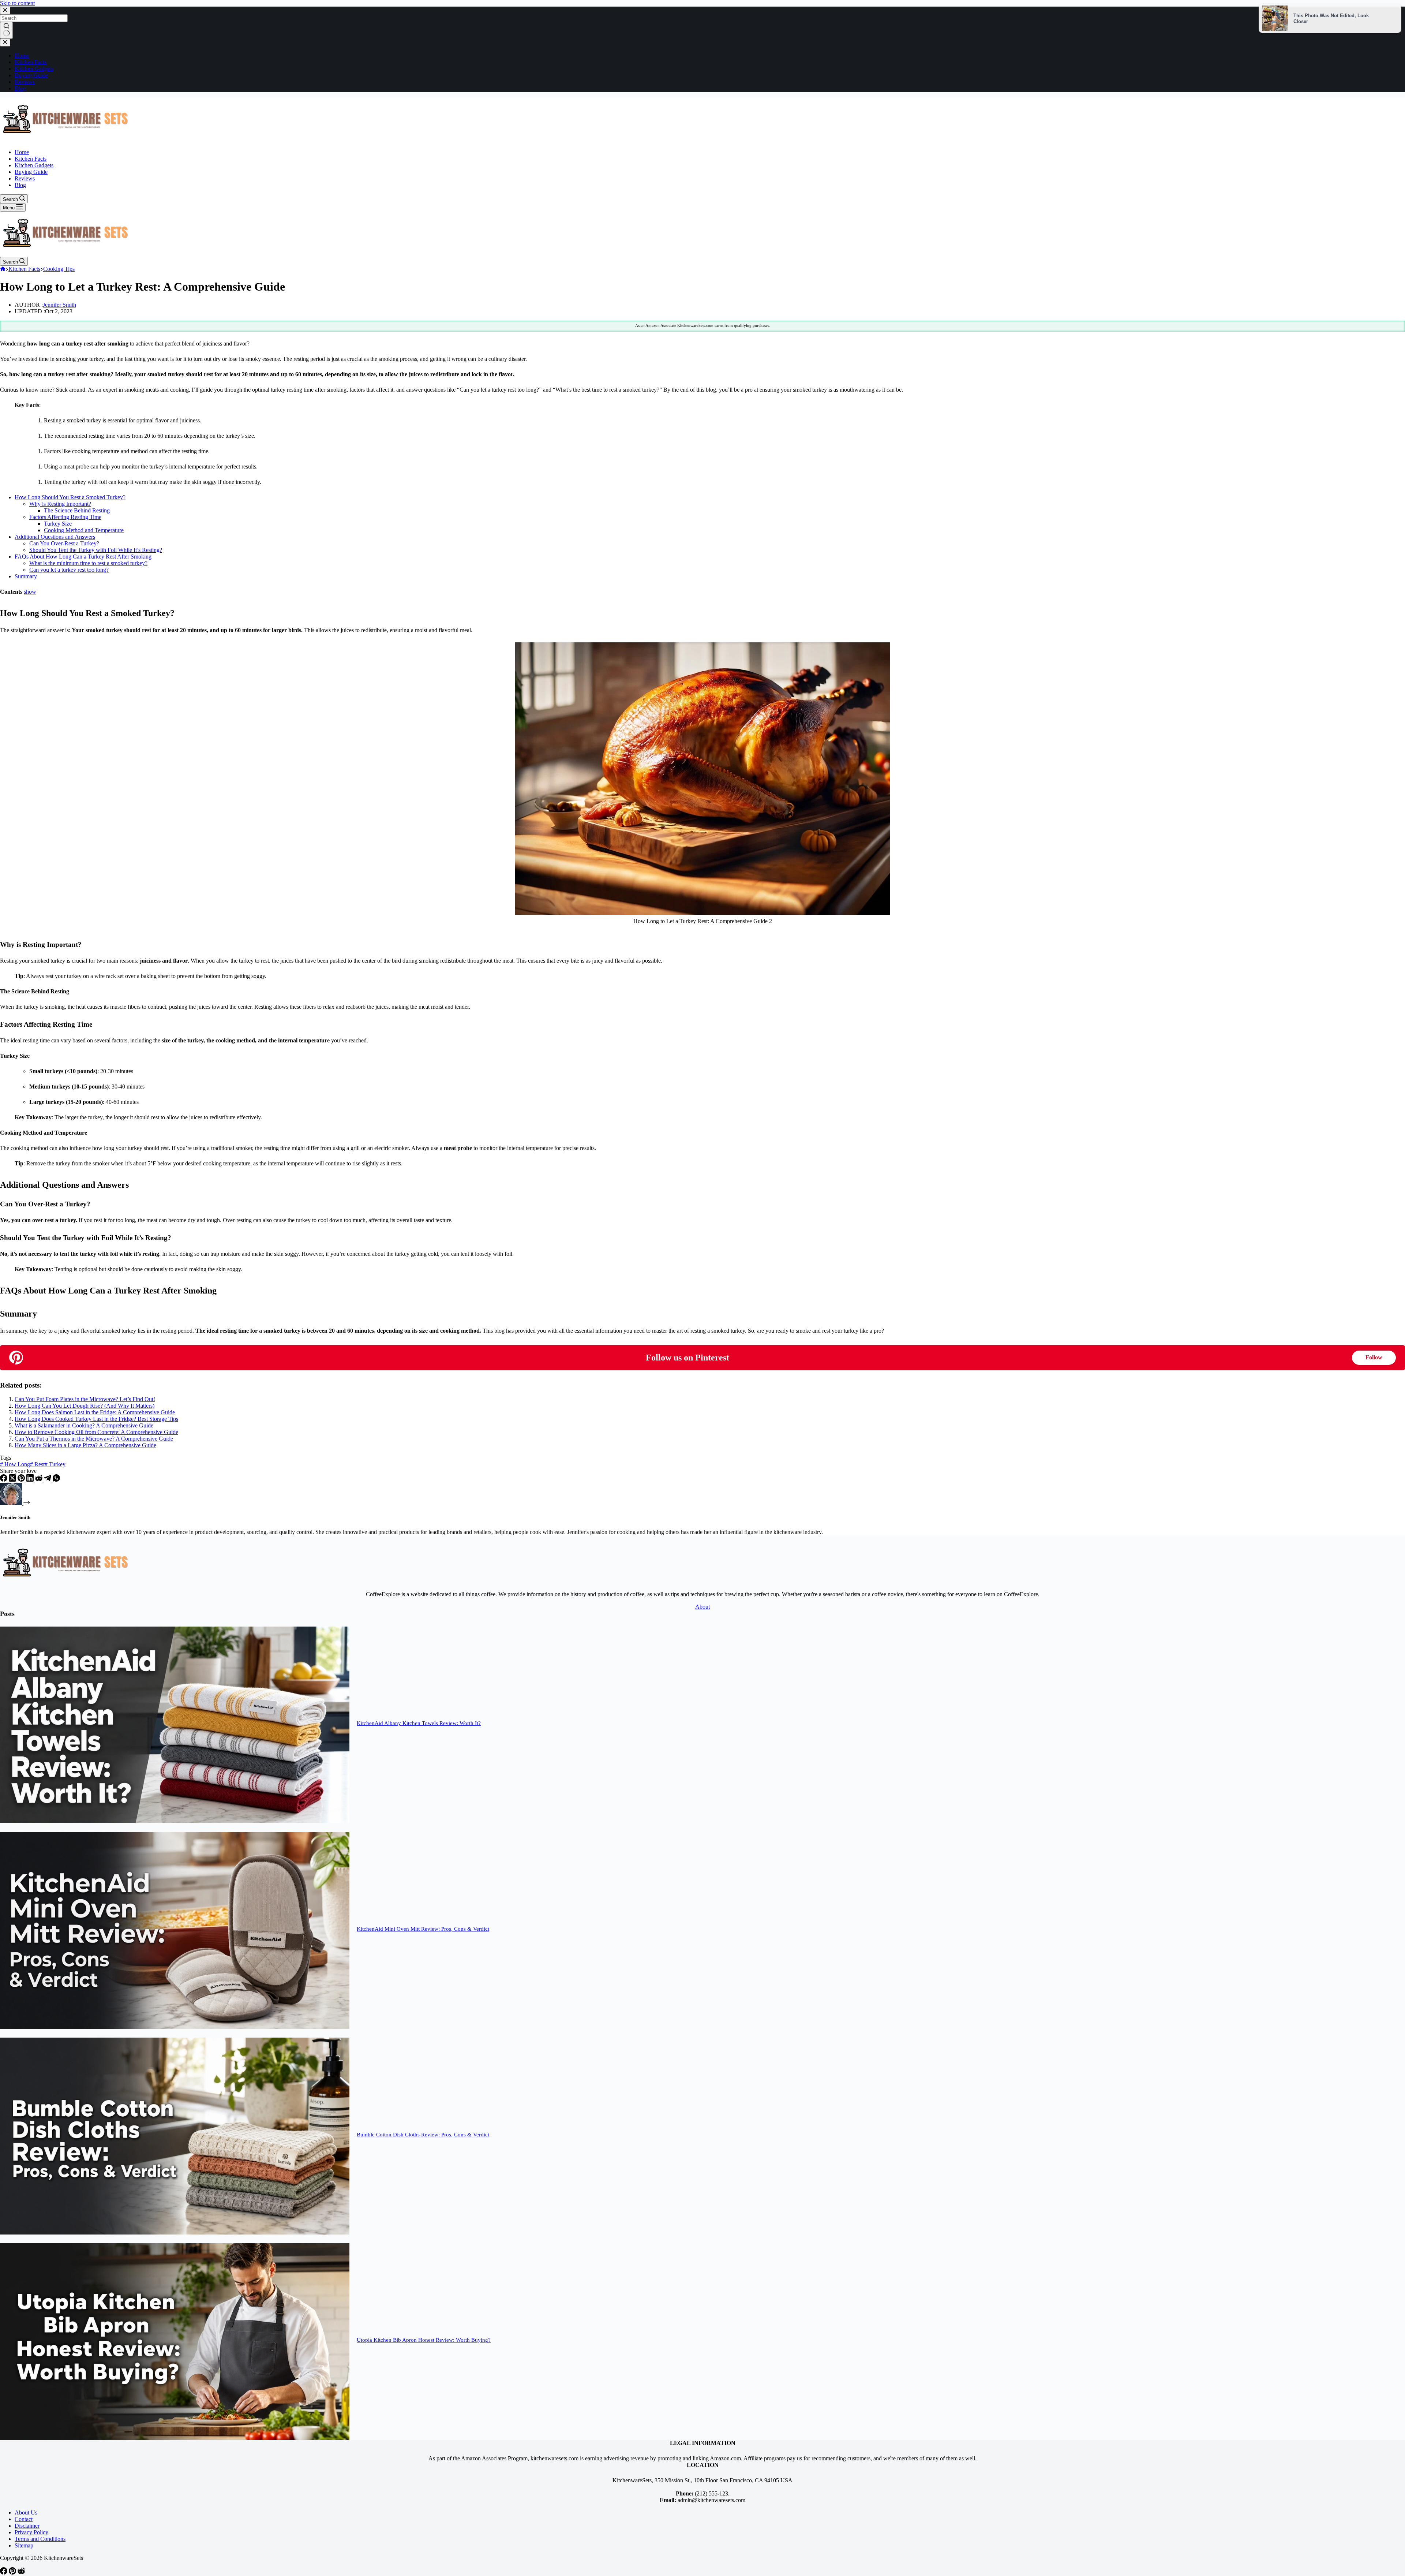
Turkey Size (58, 524)
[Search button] (6, 30)
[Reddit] (40, 1480)
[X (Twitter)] (13, 1480)
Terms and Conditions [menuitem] (40, 2539)
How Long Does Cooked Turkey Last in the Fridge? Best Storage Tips (96, 1419)
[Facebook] (4, 1480)
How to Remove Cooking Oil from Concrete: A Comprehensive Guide (96, 1432)
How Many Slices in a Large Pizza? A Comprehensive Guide (85, 1445)
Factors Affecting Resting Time (65, 517)
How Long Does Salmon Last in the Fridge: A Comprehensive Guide (95, 1412)
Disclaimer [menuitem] (27, 2526)
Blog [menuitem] (20, 88)
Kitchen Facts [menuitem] (31, 62)
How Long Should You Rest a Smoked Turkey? (70, 497)
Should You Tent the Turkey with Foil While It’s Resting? (96, 550)
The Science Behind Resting (77, 510)
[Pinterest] (22, 1480)
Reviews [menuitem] (25, 82)
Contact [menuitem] (24, 2519)
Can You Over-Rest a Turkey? (64, 543)
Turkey (55, 1464)
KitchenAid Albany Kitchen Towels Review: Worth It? (419, 1723)
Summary (26, 576)
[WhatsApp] (56, 1480)
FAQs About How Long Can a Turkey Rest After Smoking (83, 557)
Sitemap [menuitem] (24, 2545)
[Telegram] (48, 1480)
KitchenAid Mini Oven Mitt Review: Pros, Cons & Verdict (423, 1929)
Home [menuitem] (22, 55)
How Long (15, 1464)
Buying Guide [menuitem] (31, 75)
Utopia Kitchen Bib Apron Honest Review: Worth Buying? (424, 2340)
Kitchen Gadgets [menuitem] (34, 69)
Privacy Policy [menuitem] (31, 2532)
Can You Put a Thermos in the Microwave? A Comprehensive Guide (94, 1439)
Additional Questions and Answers (55, 537)
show (30, 592)
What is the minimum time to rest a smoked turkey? (88, 563)
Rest (37, 1464)
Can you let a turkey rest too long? (69, 570)
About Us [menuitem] (26, 2512)
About (702, 1607)
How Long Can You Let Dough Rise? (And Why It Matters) (85, 1406)
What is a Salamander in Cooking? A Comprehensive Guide (84, 1425)
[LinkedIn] (31, 1480)
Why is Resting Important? (60, 504)
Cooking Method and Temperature (84, 530)
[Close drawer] (5, 43)
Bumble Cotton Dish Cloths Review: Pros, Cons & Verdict (423, 2135)
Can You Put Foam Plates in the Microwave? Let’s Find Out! (85, 1399)
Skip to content (17, 3)
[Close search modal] (5, 10)
